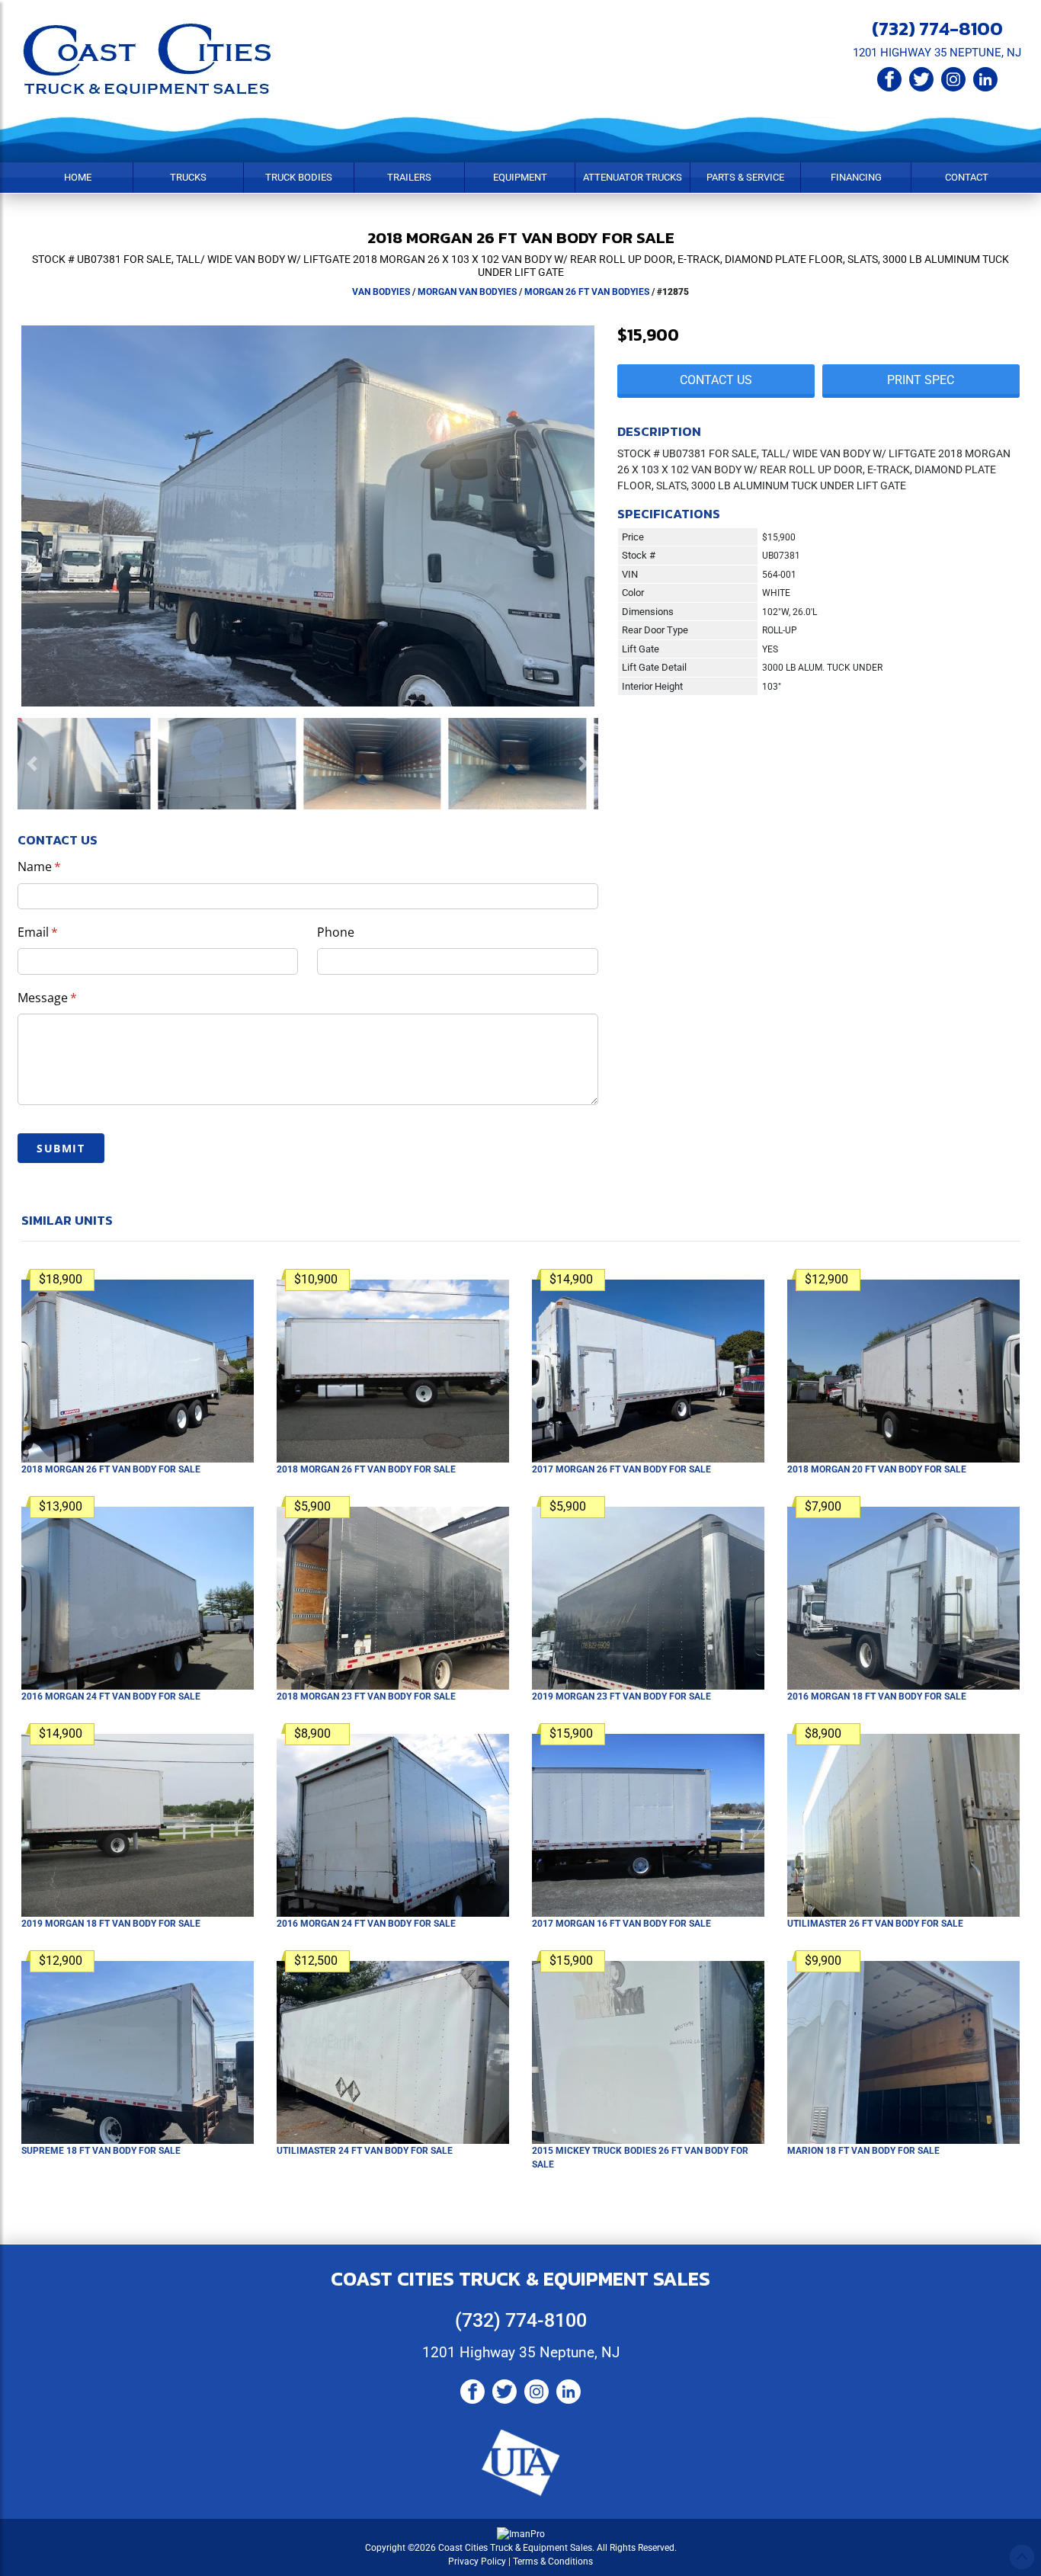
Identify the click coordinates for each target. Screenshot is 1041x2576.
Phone (336, 932)
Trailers (409, 177)
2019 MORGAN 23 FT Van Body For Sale (621, 1697)
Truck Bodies (299, 177)
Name (64, 867)
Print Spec (921, 380)
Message (72, 998)
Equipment (520, 177)
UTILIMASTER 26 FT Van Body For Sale (875, 1924)
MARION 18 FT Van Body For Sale (863, 2151)
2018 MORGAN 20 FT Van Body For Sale (877, 1469)
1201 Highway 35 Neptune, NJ (521, 2352)
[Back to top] (1022, 2557)
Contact (967, 177)
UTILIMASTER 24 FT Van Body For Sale (365, 2151)
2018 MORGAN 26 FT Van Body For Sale (111, 1469)
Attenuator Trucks (633, 177)
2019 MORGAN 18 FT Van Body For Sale (111, 1924)
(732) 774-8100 (937, 28)
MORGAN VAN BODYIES (467, 292)
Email (62, 932)
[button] (32, 764)
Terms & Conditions (553, 2562)
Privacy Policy (477, 2562)
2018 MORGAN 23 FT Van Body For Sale (366, 1697)
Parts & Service (745, 177)
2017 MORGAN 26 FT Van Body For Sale (621, 1469)
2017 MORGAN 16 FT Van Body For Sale (621, 1924)
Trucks (188, 177)
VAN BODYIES (381, 292)
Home (78, 177)
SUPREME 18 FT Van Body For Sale (101, 2151)
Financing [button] (856, 177)
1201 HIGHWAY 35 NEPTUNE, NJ (937, 53)
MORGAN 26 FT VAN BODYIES (587, 292)
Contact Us (716, 380)
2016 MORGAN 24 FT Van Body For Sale (111, 1697)
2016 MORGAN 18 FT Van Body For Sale (877, 1697)
